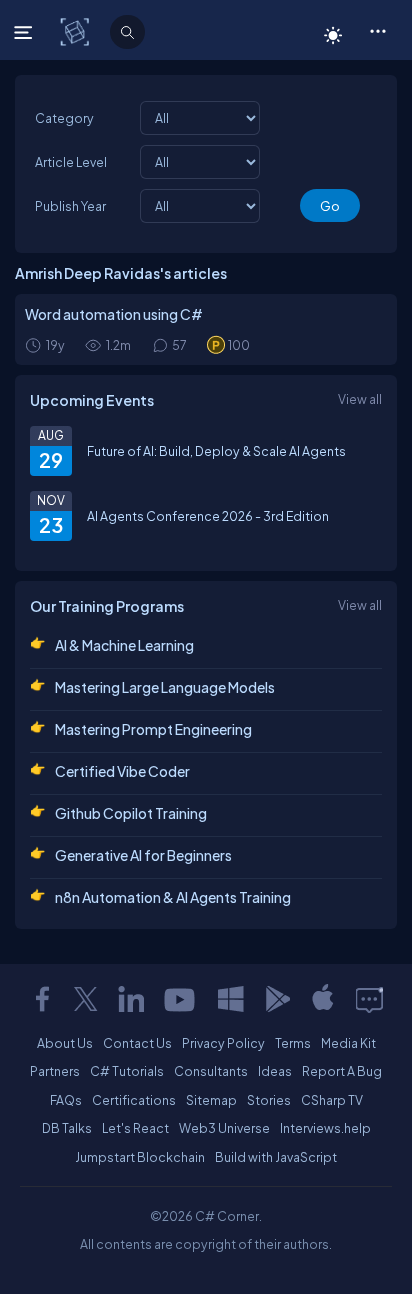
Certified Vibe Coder (122, 771)
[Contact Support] (369, 999)
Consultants (211, 1071)
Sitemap (211, 1100)
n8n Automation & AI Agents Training (173, 897)
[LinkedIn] (131, 999)
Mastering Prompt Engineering (153, 729)
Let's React (135, 1128)
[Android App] (277, 999)
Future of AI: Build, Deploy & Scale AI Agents (216, 451)
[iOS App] (323, 999)
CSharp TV (332, 1100)
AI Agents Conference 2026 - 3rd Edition (208, 516)
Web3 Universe (224, 1128)
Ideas (275, 1071)
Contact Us (137, 1043)
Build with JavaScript (276, 1157)
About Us (65, 1043)
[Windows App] (231, 999)
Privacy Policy (223, 1043)
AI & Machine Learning (124, 645)
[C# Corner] (76, 31)
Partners (55, 1071)
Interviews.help (325, 1128)
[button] (377, 30)
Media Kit (348, 1043)
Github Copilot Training (131, 813)
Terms (293, 1043)
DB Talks (67, 1128)
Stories (269, 1100)
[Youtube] (181, 999)
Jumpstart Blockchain (140, 1157)
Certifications (134, 1100)
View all (360, 399)
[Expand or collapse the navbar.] (25, 32)
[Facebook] (42, 999)
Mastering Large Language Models (165, 687)
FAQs (66, 1100)
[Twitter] (86, 999)
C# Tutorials (127, 1071)
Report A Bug (342, 1071)
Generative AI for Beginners (143, 855)
